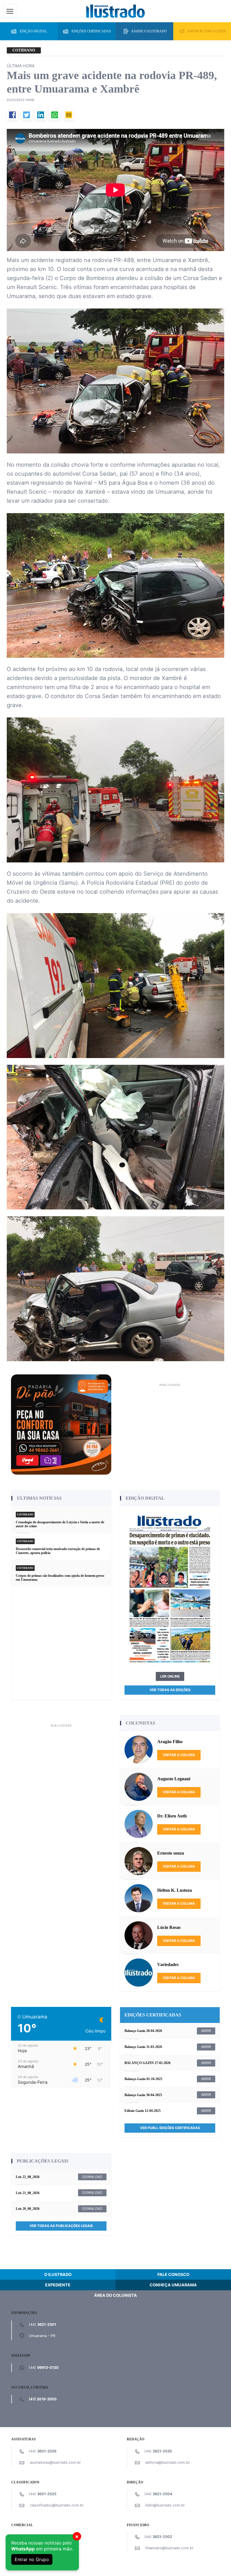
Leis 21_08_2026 (28, 2193)
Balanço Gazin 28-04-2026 (143, 2031)
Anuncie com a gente (207, 31)
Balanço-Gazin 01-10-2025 (143, 2079)
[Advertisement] (170, 1428)
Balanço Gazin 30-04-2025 (143, 2095)
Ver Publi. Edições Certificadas (170, 2128)
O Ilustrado (58, 2274)
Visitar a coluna (179, 1755)
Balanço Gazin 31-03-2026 (143, 2047)
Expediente (58, 2285)
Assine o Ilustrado (149, 31)
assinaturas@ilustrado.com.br (55, 2462)
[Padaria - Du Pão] (61, 1424)
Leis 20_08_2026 (28, 2209)
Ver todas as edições (170, 1690)
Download (92, 2177)
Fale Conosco (173, 2274)
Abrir (206, 2031)
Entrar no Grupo (32, 2559)
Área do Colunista (115, 2295)
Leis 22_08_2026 (28, 2177)
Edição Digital (33, 31)
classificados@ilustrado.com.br (57, 2505)
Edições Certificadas (91, 31)
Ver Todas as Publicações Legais (61, 2226)
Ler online (170, 1676)
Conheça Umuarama (173, 2285)
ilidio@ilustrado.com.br (165, 2505)
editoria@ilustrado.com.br (168, 2462)
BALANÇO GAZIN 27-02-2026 (147, 2063)
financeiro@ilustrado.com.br (169, 2548)
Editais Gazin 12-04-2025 (143, 2111)
